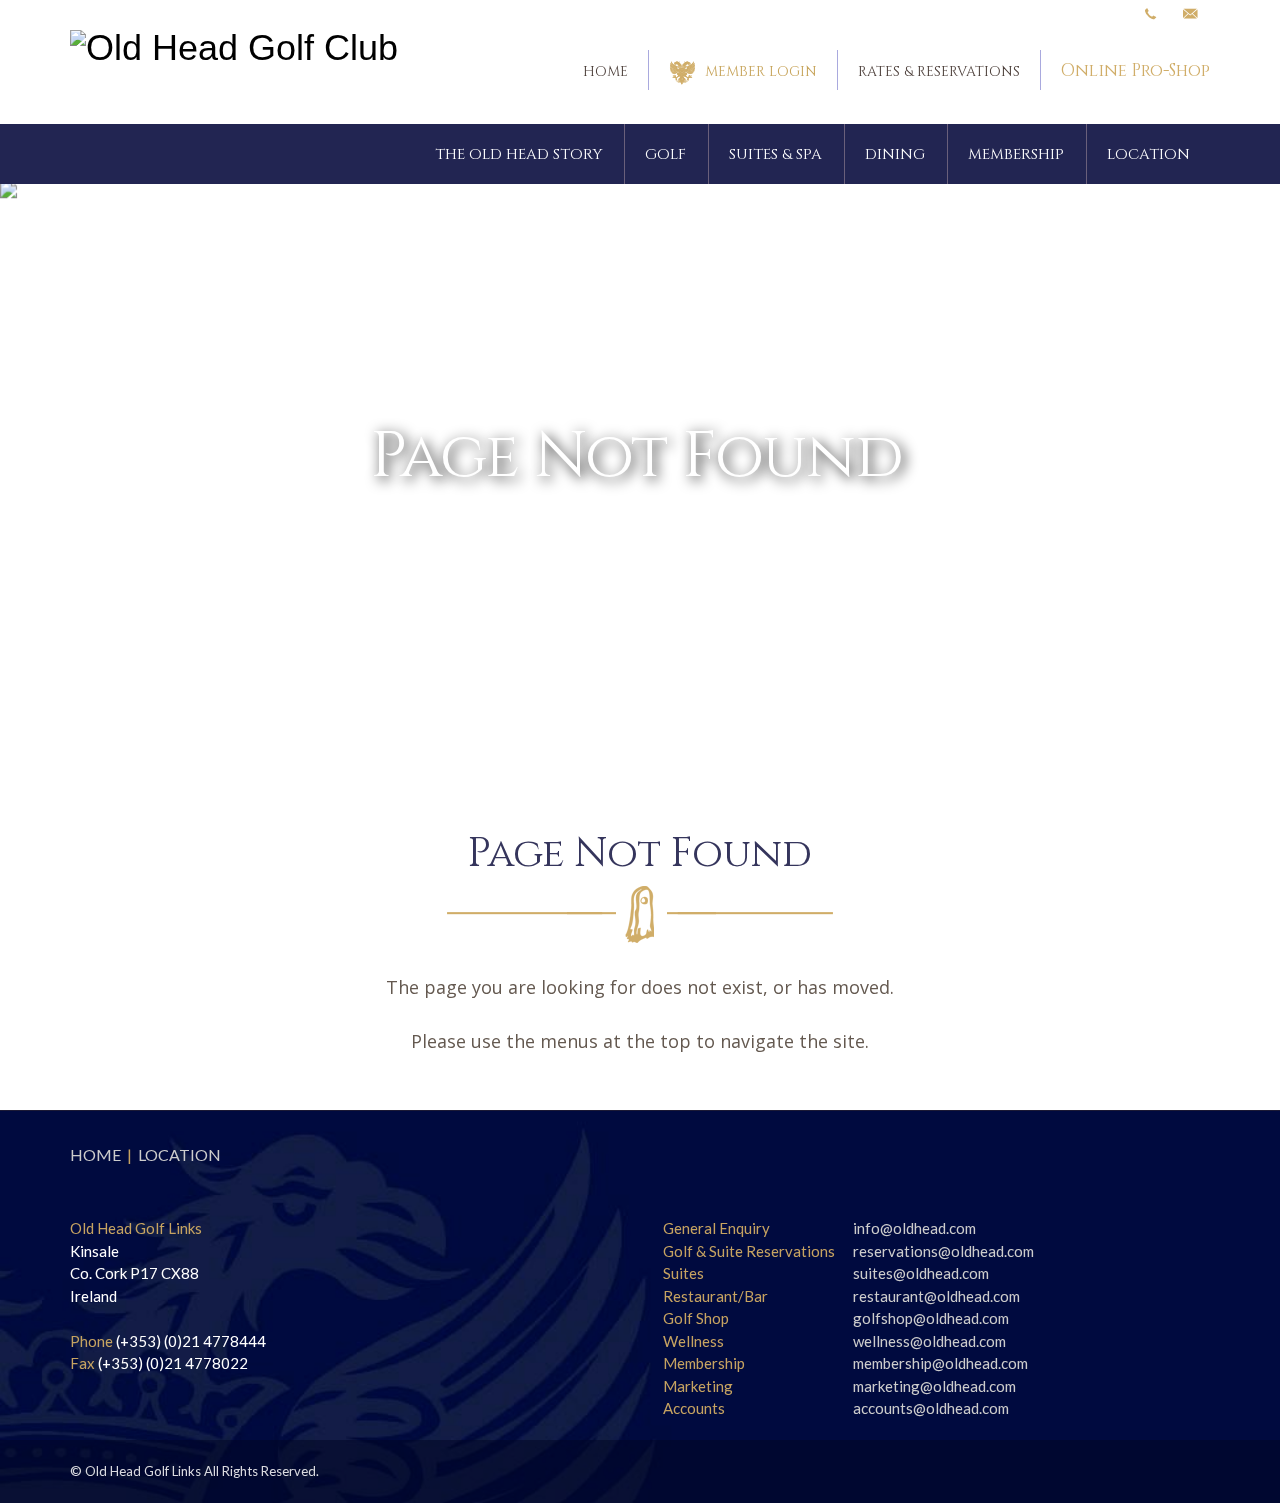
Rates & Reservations (939, 71)
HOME (95, 1154)
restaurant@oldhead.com (936, 1296)
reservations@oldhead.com (943, 1251)
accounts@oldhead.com (931, 1408)
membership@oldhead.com (940, 1363)
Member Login (761, 71)
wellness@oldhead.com (929, 1341)
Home (605, 71)
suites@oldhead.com (921, 1273)
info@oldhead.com (914, 1228)
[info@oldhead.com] (1190, 14)
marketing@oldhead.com (934, 1386)
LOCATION (179, 1154)
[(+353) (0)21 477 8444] (1150, 14)
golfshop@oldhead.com (931, 1318)
